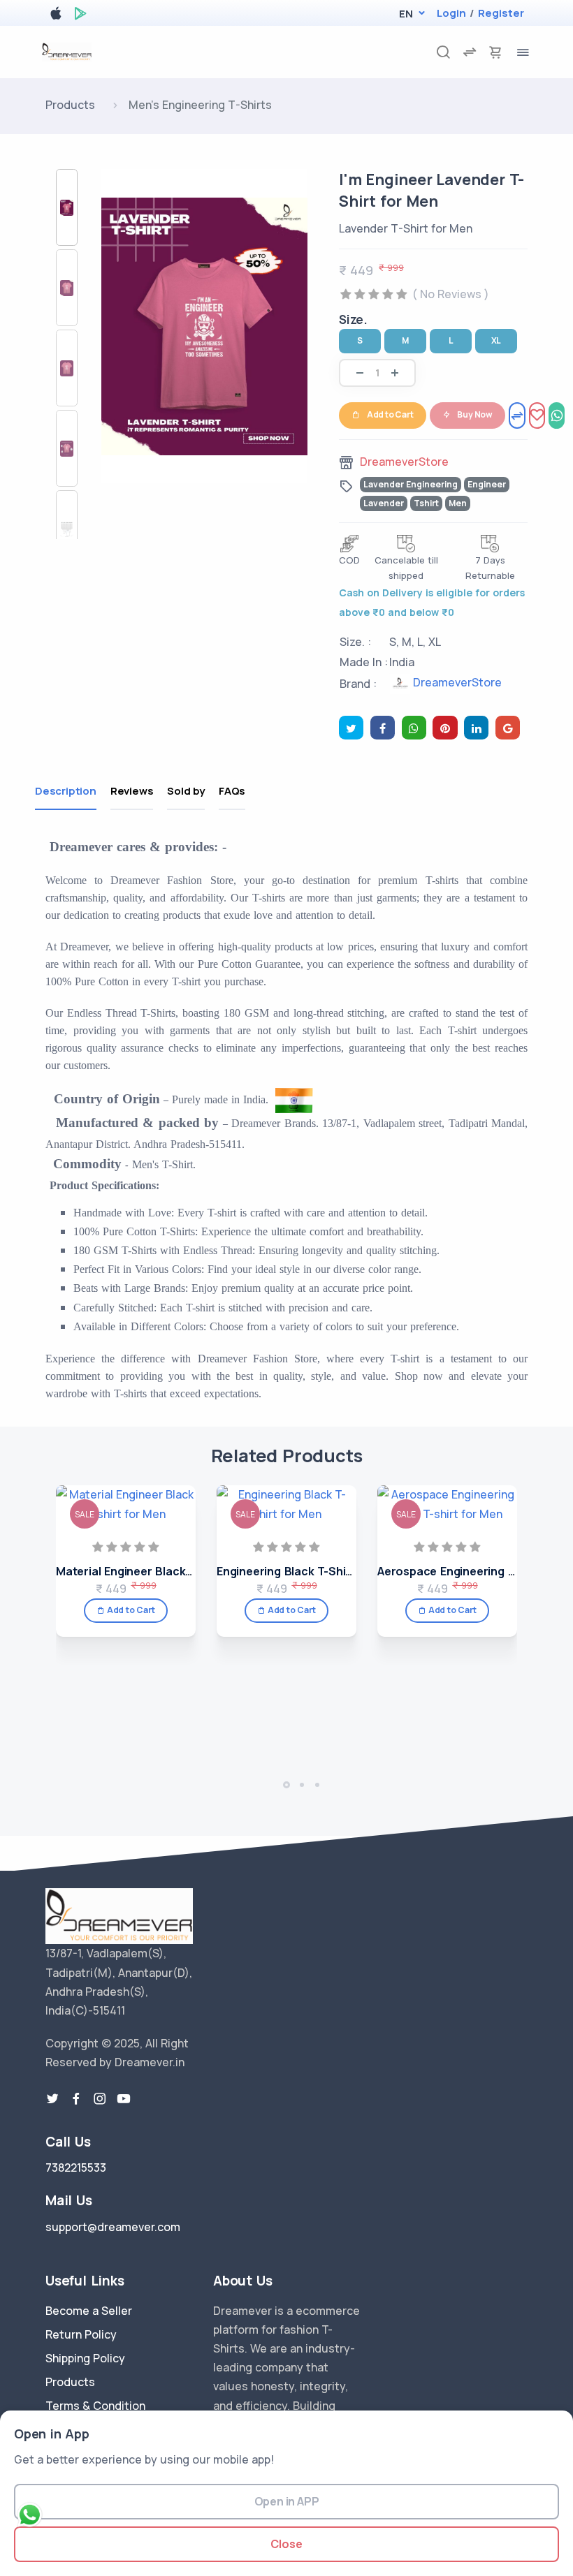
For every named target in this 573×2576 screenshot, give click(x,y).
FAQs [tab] (232, 791)
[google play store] (80, 16)
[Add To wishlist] (537, 415)
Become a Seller (89, 2311)
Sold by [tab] (186, 791)
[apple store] (56, 16)
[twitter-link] (52, 2099)
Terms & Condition (95, 2406)
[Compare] (517, 415)
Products (70, 105)
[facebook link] (76, 2099)
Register (501, 13)
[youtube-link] (124, 2099)
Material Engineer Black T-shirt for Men (164, 1571)
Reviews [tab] (132, 791)
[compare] (470, 52)
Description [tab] (66, 791)
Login (451, 13)
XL (496, 340)
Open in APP (287, 2501)
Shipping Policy (85, 2358)
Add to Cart (390, 414)
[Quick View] (180, 1552)
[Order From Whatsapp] (557, 415)
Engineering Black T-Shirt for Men (309, 1571)
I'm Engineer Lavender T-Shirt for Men (431, 190)
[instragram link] (100, 2099)
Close (286, 2544)
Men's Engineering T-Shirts (200, 105)
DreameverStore (404, 462)
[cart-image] (495, 52)
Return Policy (81, 2334)
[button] (406, 14)
